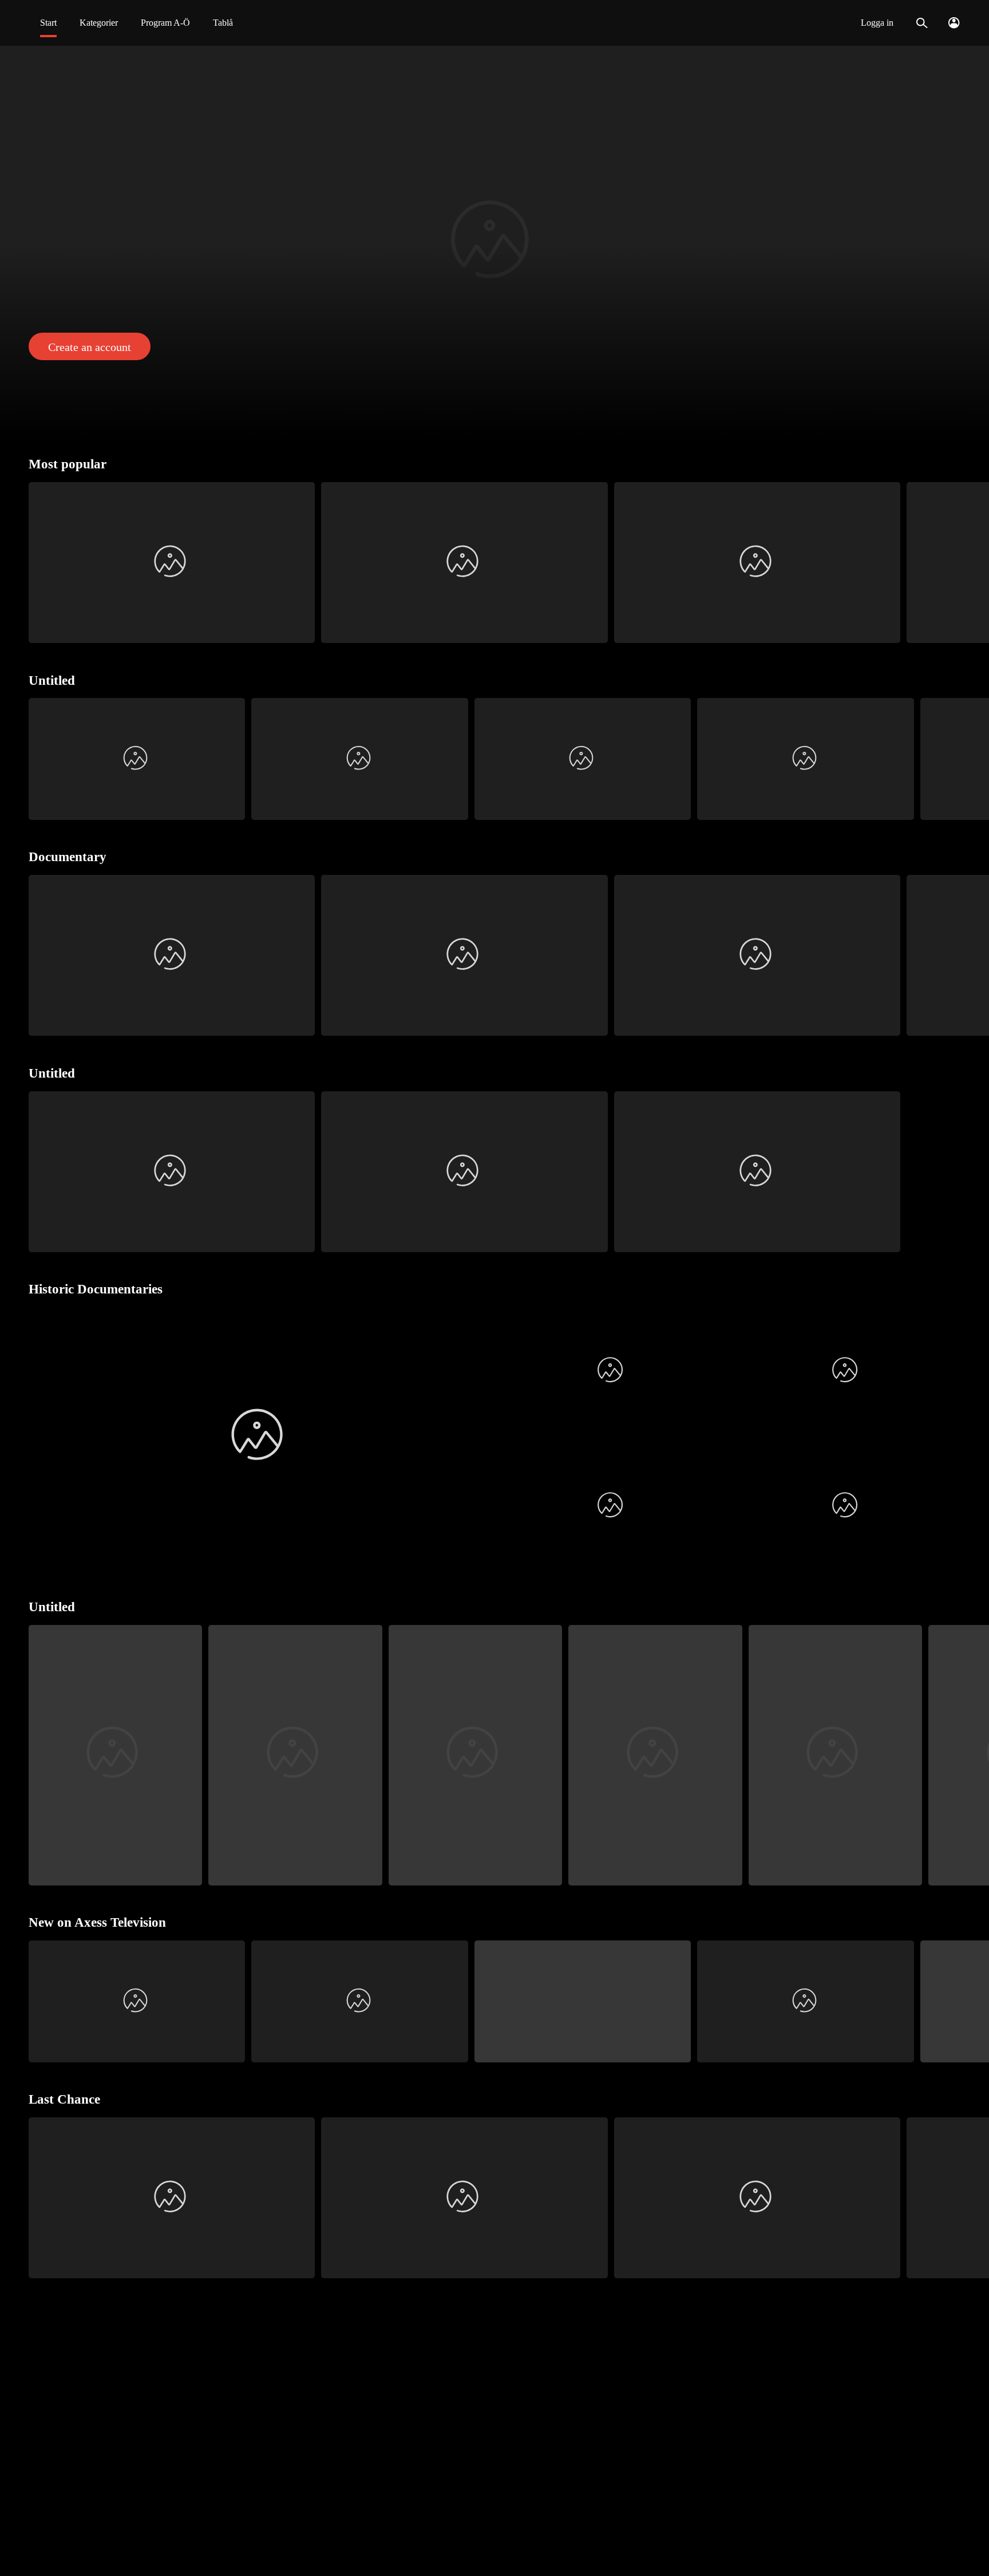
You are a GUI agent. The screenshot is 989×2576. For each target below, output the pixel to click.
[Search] (922, 23)
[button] (494, 244)
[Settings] (954, 23)
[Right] (976, 563)
